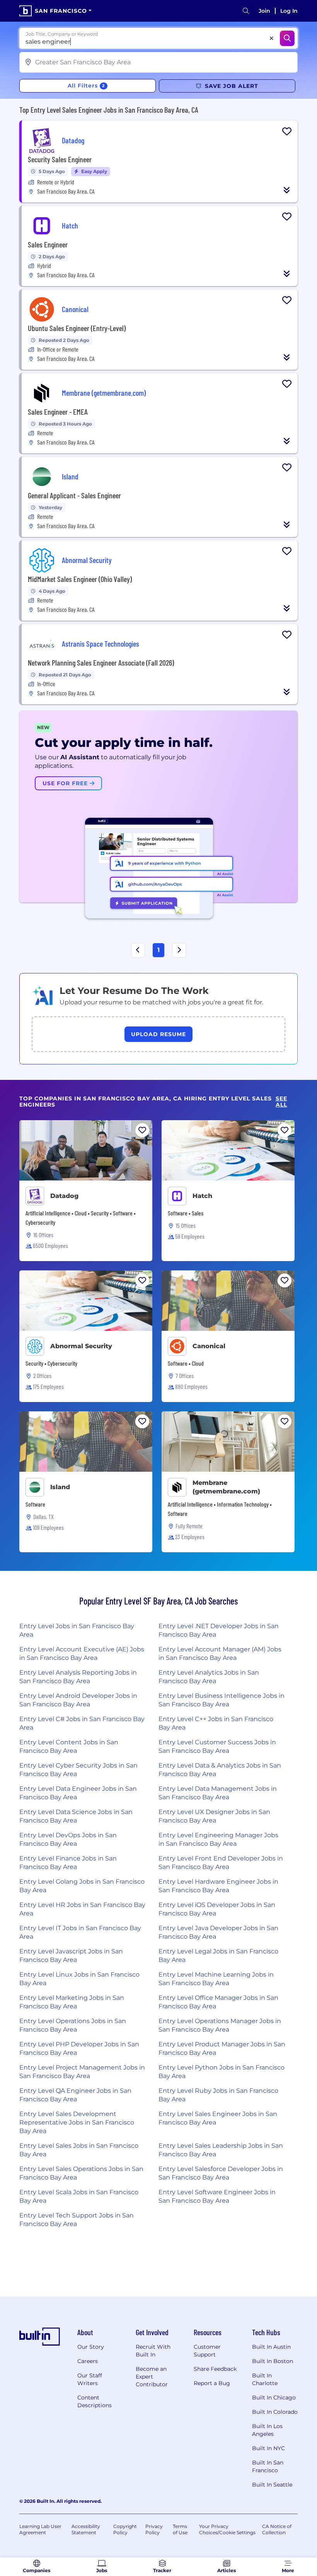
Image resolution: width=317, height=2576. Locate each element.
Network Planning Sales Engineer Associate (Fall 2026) (101, 662)
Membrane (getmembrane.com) (226, 1487)
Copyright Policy (125, 2529)
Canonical (209, 1346)
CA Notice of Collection (277, 2529)
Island (60, 1487)
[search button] (246, 11)
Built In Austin (271, 2347)
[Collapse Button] (287, 190)
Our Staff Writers (90, 2379)
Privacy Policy (154, 2529)
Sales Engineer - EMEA (58, 412)
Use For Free (66, 783)
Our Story (91, 2347)
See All (281, 1102)
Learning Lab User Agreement (40, 2529)
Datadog (64, 1196)
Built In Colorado (275, 2412)
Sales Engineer (48, 244)
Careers (88, 2361)
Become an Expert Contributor (152, 2377)
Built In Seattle (272, 2485)
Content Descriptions (95, 2401)
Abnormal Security (81, 1346)
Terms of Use (180, 2529)
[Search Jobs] (287, 38)
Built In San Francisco (268, 2466)
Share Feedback (215, 2369)
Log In (289, 11)
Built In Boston (273, 2361)
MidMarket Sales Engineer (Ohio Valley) (80, 579)
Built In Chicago (274, 2398)
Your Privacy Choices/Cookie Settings (227, 2529)
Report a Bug (212, 2383)
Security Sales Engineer (60, 159)
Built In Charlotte (265, 2379)
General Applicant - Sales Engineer (74, 495)
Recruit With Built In (153, 2351)
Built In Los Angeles (267, 2430)
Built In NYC (268, 2448)
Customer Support (207, 2351)
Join (264, 11)
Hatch (202, 1196)
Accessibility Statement (86, 2529)
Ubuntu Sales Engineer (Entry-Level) (77, 328)
